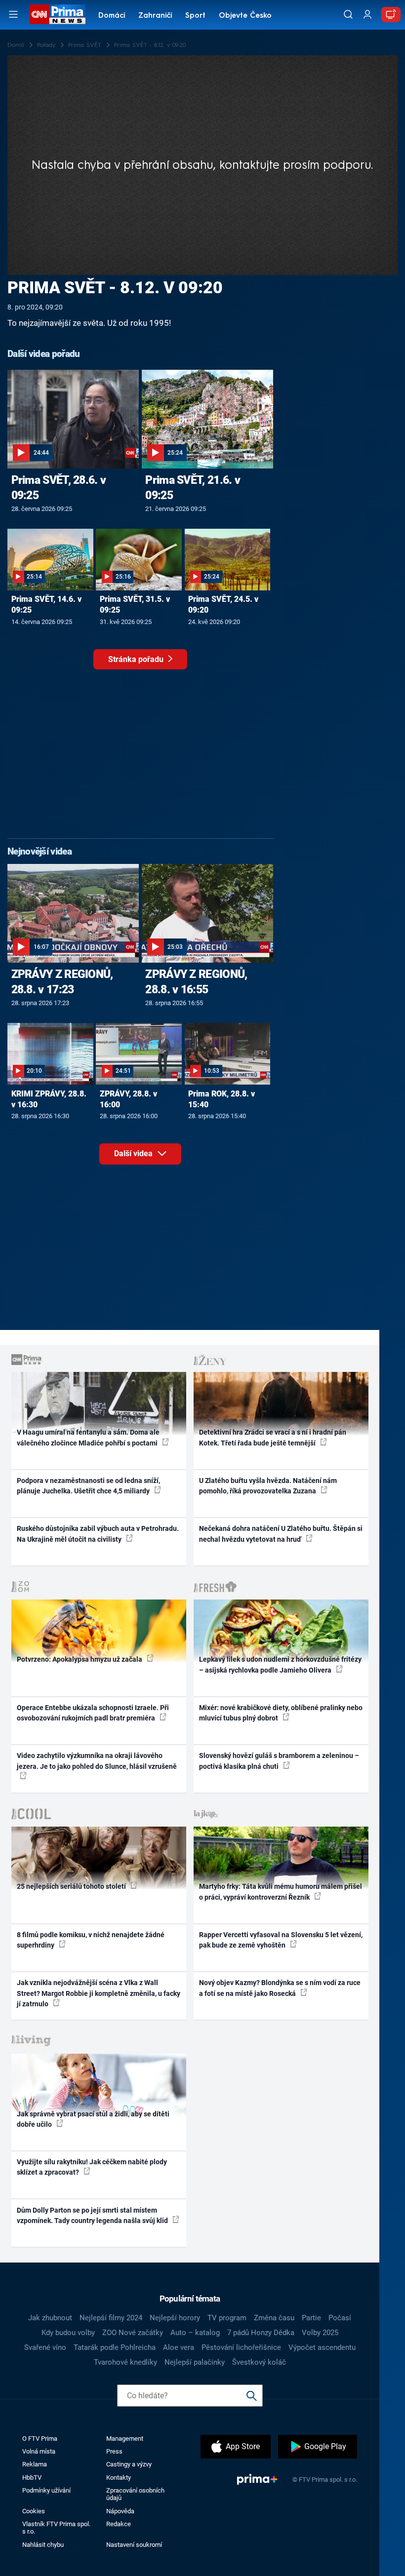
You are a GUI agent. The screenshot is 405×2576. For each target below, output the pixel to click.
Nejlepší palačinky (195, 2362)
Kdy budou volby (68, 2333)
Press (114, 2451)
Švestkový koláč (259, 2362)
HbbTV (32, 2478)
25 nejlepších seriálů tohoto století (72, 1886)
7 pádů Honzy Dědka (261, 2333)
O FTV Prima (40, 2439)
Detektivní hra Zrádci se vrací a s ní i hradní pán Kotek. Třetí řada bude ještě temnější (273, 1437)
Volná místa (39, 2451)
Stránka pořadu (137, 659)
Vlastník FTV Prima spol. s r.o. (56, 2528)
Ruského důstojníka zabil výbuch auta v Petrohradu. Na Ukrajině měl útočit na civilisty (98, 1534)
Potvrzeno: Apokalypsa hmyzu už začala (80, 1659)
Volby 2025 (320, 2333)
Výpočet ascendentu (322, 2347)
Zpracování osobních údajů (135, 2494)
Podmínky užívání (46, 2490)
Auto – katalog (195, 2333)
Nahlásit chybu (43, 2545)
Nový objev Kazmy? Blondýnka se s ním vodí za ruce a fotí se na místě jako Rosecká (280, 1988)
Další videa (134, 1153)
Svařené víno (45, 2347)
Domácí (112, 16)
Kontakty (119, 2478)
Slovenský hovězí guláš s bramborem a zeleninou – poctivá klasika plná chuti (279, 1761)
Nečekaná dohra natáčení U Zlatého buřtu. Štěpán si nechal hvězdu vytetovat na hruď (281, 1534)
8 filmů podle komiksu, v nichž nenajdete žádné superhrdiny (91, 1940)
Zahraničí (155, 16)
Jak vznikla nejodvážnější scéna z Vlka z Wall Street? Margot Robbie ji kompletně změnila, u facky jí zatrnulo (99, 1993)
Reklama (35, 2464)
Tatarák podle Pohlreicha (115, 2347)
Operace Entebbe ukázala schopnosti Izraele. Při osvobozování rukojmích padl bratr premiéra (93, 1713)
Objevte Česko (245, 16)
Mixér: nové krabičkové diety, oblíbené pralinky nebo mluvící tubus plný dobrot (281, 1713)
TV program (227, 2318)
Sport (195, 16)
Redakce (119, 2524)
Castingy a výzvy (129, 2464)
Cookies (34, 2511)
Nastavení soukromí (134, 2545)
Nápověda (120, 2511)
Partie (311, 2318)
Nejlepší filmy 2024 (111, 2318)
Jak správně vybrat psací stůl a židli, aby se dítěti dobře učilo (93, 2119)
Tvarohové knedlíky (125, 2362)
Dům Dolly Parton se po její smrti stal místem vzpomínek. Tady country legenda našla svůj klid (93, 2215)
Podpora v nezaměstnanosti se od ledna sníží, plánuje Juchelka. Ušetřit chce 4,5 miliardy (88, 1486)
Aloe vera (179, 2347)
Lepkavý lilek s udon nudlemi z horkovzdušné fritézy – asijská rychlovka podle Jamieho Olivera (280, 1664)
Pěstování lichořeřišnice (241, 2347)
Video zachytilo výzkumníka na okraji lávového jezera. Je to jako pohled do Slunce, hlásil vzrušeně (97, 1761)
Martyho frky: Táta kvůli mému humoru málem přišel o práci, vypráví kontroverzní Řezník (281, 1892)
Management (125, 2439)
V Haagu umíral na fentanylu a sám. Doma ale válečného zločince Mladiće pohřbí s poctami (88, 1437)
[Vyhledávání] (348, 14)
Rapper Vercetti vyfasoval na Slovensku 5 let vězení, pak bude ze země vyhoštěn (281, 1940)
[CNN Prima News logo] (57, 14)
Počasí (340, 2318)
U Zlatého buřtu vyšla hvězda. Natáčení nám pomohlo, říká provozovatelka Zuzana (268, 1486)
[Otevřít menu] (13, 14)
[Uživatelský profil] (367, 15)
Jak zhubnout (50, 2318)
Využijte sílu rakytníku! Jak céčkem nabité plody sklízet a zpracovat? (92, 2167)
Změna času (274, 2318)
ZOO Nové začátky (133, 2333)
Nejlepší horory (175, 2318)
